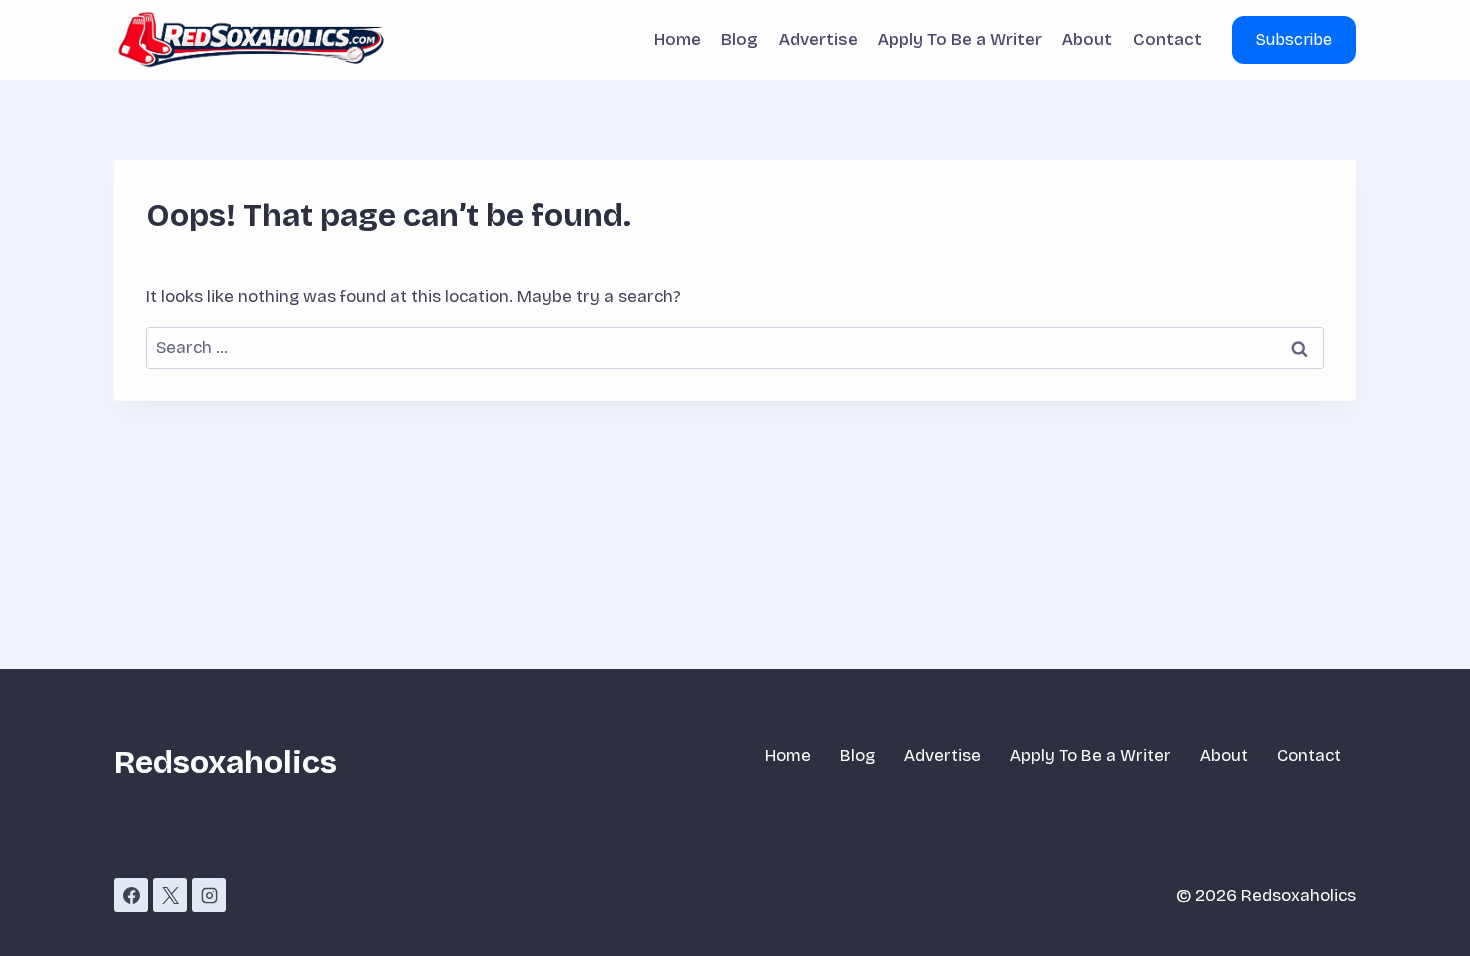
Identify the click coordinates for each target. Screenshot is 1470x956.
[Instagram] (209, 895)
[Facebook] (131, 895)
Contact (1167, 39)
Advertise (818, 39)
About (1087, 39)
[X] (170, 895)
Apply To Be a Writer (960, 39)
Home (677, 39)
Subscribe (1294, 39)
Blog (739, 39)
